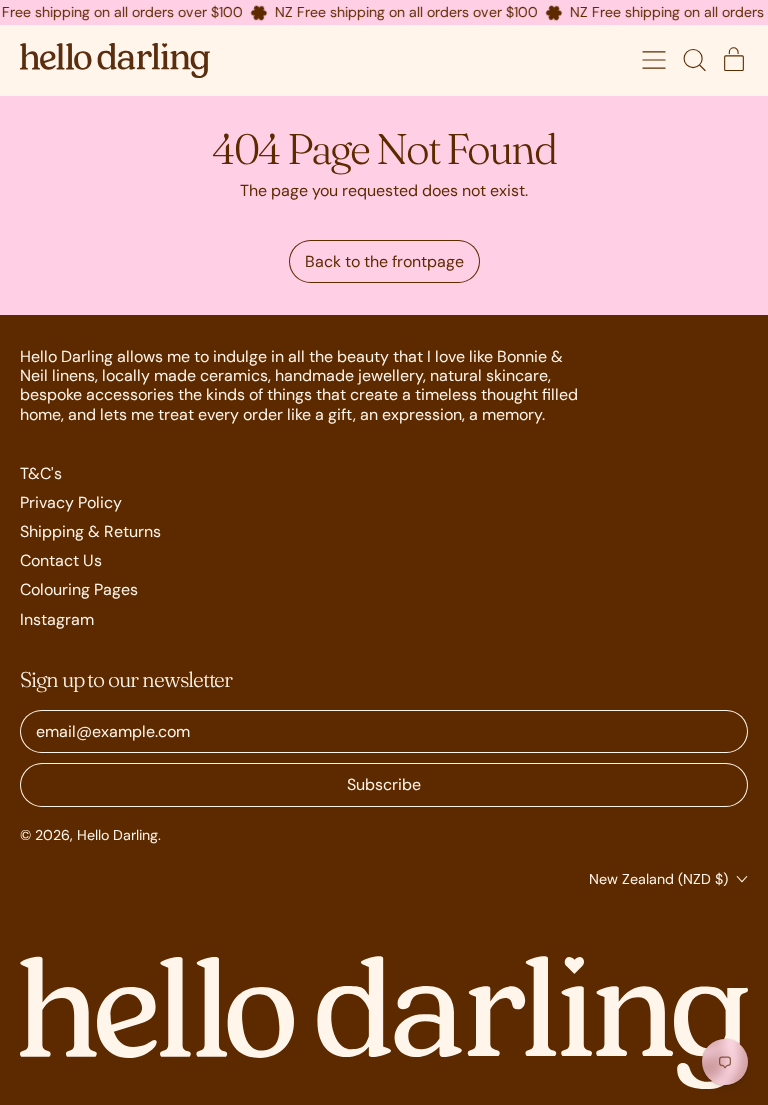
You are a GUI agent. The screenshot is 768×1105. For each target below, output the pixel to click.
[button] (694, 60)
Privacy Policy (71, 502)
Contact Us (61, 560)
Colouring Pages (79, 589)
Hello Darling (117, 835)
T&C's (41, 473)
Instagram (57, 619)
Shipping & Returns (90, 531)
